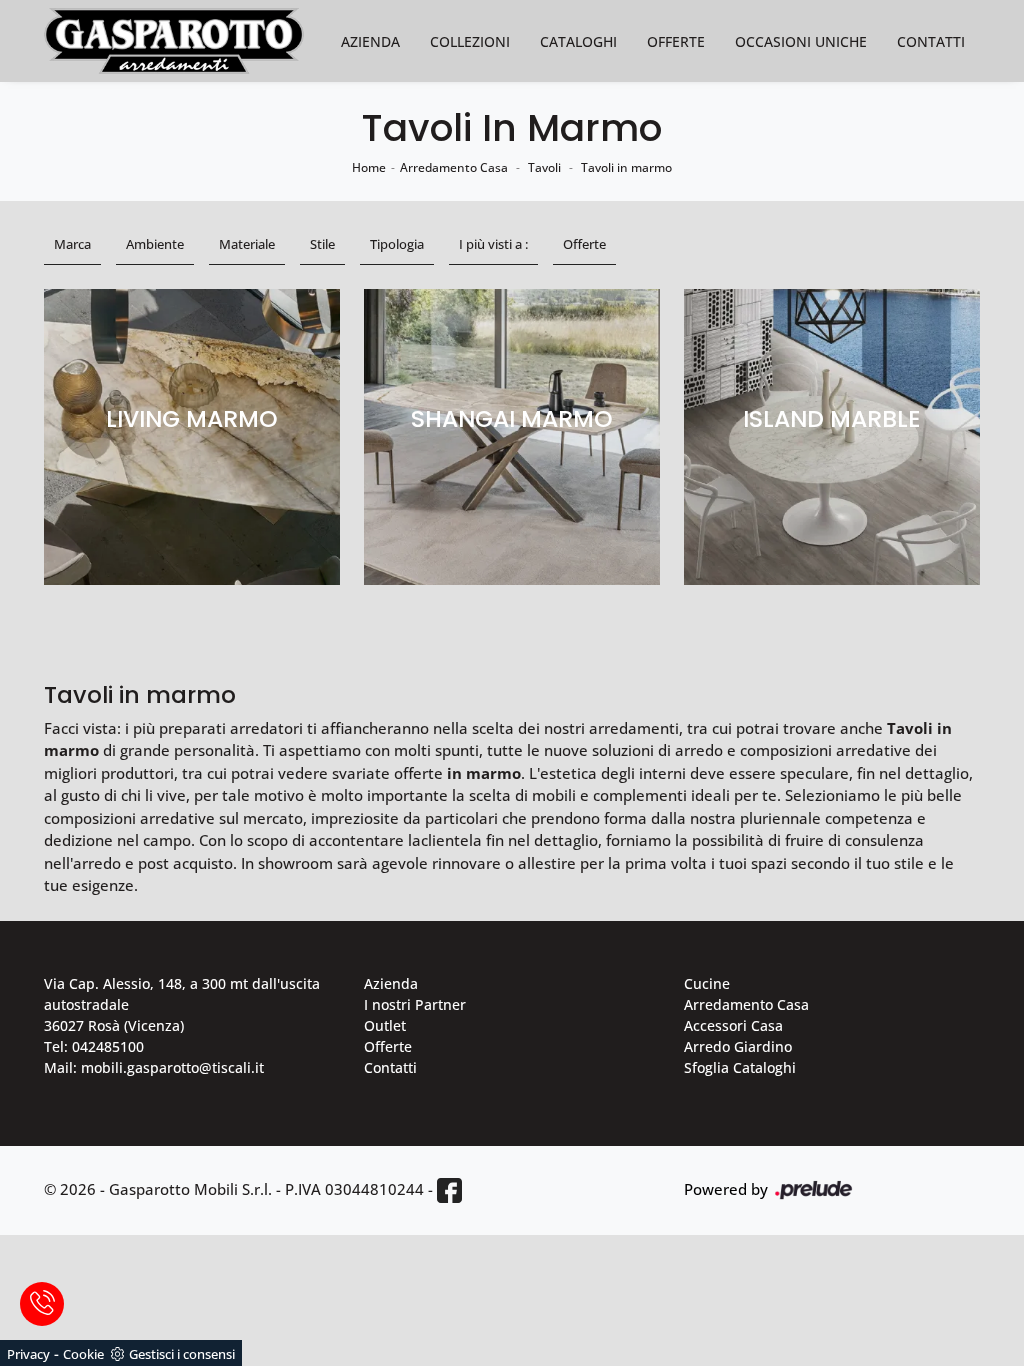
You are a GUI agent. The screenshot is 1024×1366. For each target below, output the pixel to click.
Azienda (370, 41)
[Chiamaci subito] (42, 1304)
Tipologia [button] (397, 244)
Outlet (385, 1025)
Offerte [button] (584, 244)
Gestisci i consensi (182, 1354)
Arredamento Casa (454, 167)
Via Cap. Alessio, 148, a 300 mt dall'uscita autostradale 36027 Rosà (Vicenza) (182, 1004)
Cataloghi (578, 41)
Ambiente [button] (155, 244)
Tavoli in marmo (626, 167)
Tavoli (544, 167)
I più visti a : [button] (493, 244)
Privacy (28, 1354)
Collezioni (470, 41)
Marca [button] (72, 244)
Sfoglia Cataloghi (740, 1067)
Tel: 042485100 (94, 1046)
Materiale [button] (247, 244)
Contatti (931, 41)
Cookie (83, 1354)
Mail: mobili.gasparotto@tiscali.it (154, 1067)
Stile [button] (322, 244)
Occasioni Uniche (801, 41)
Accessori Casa (733, 1025)
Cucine (707, 983)
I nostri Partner (415, 1004)
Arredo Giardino (738, 1046)
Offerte (676, 41)
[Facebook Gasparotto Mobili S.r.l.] (449, 1190)
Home (369, 167)
